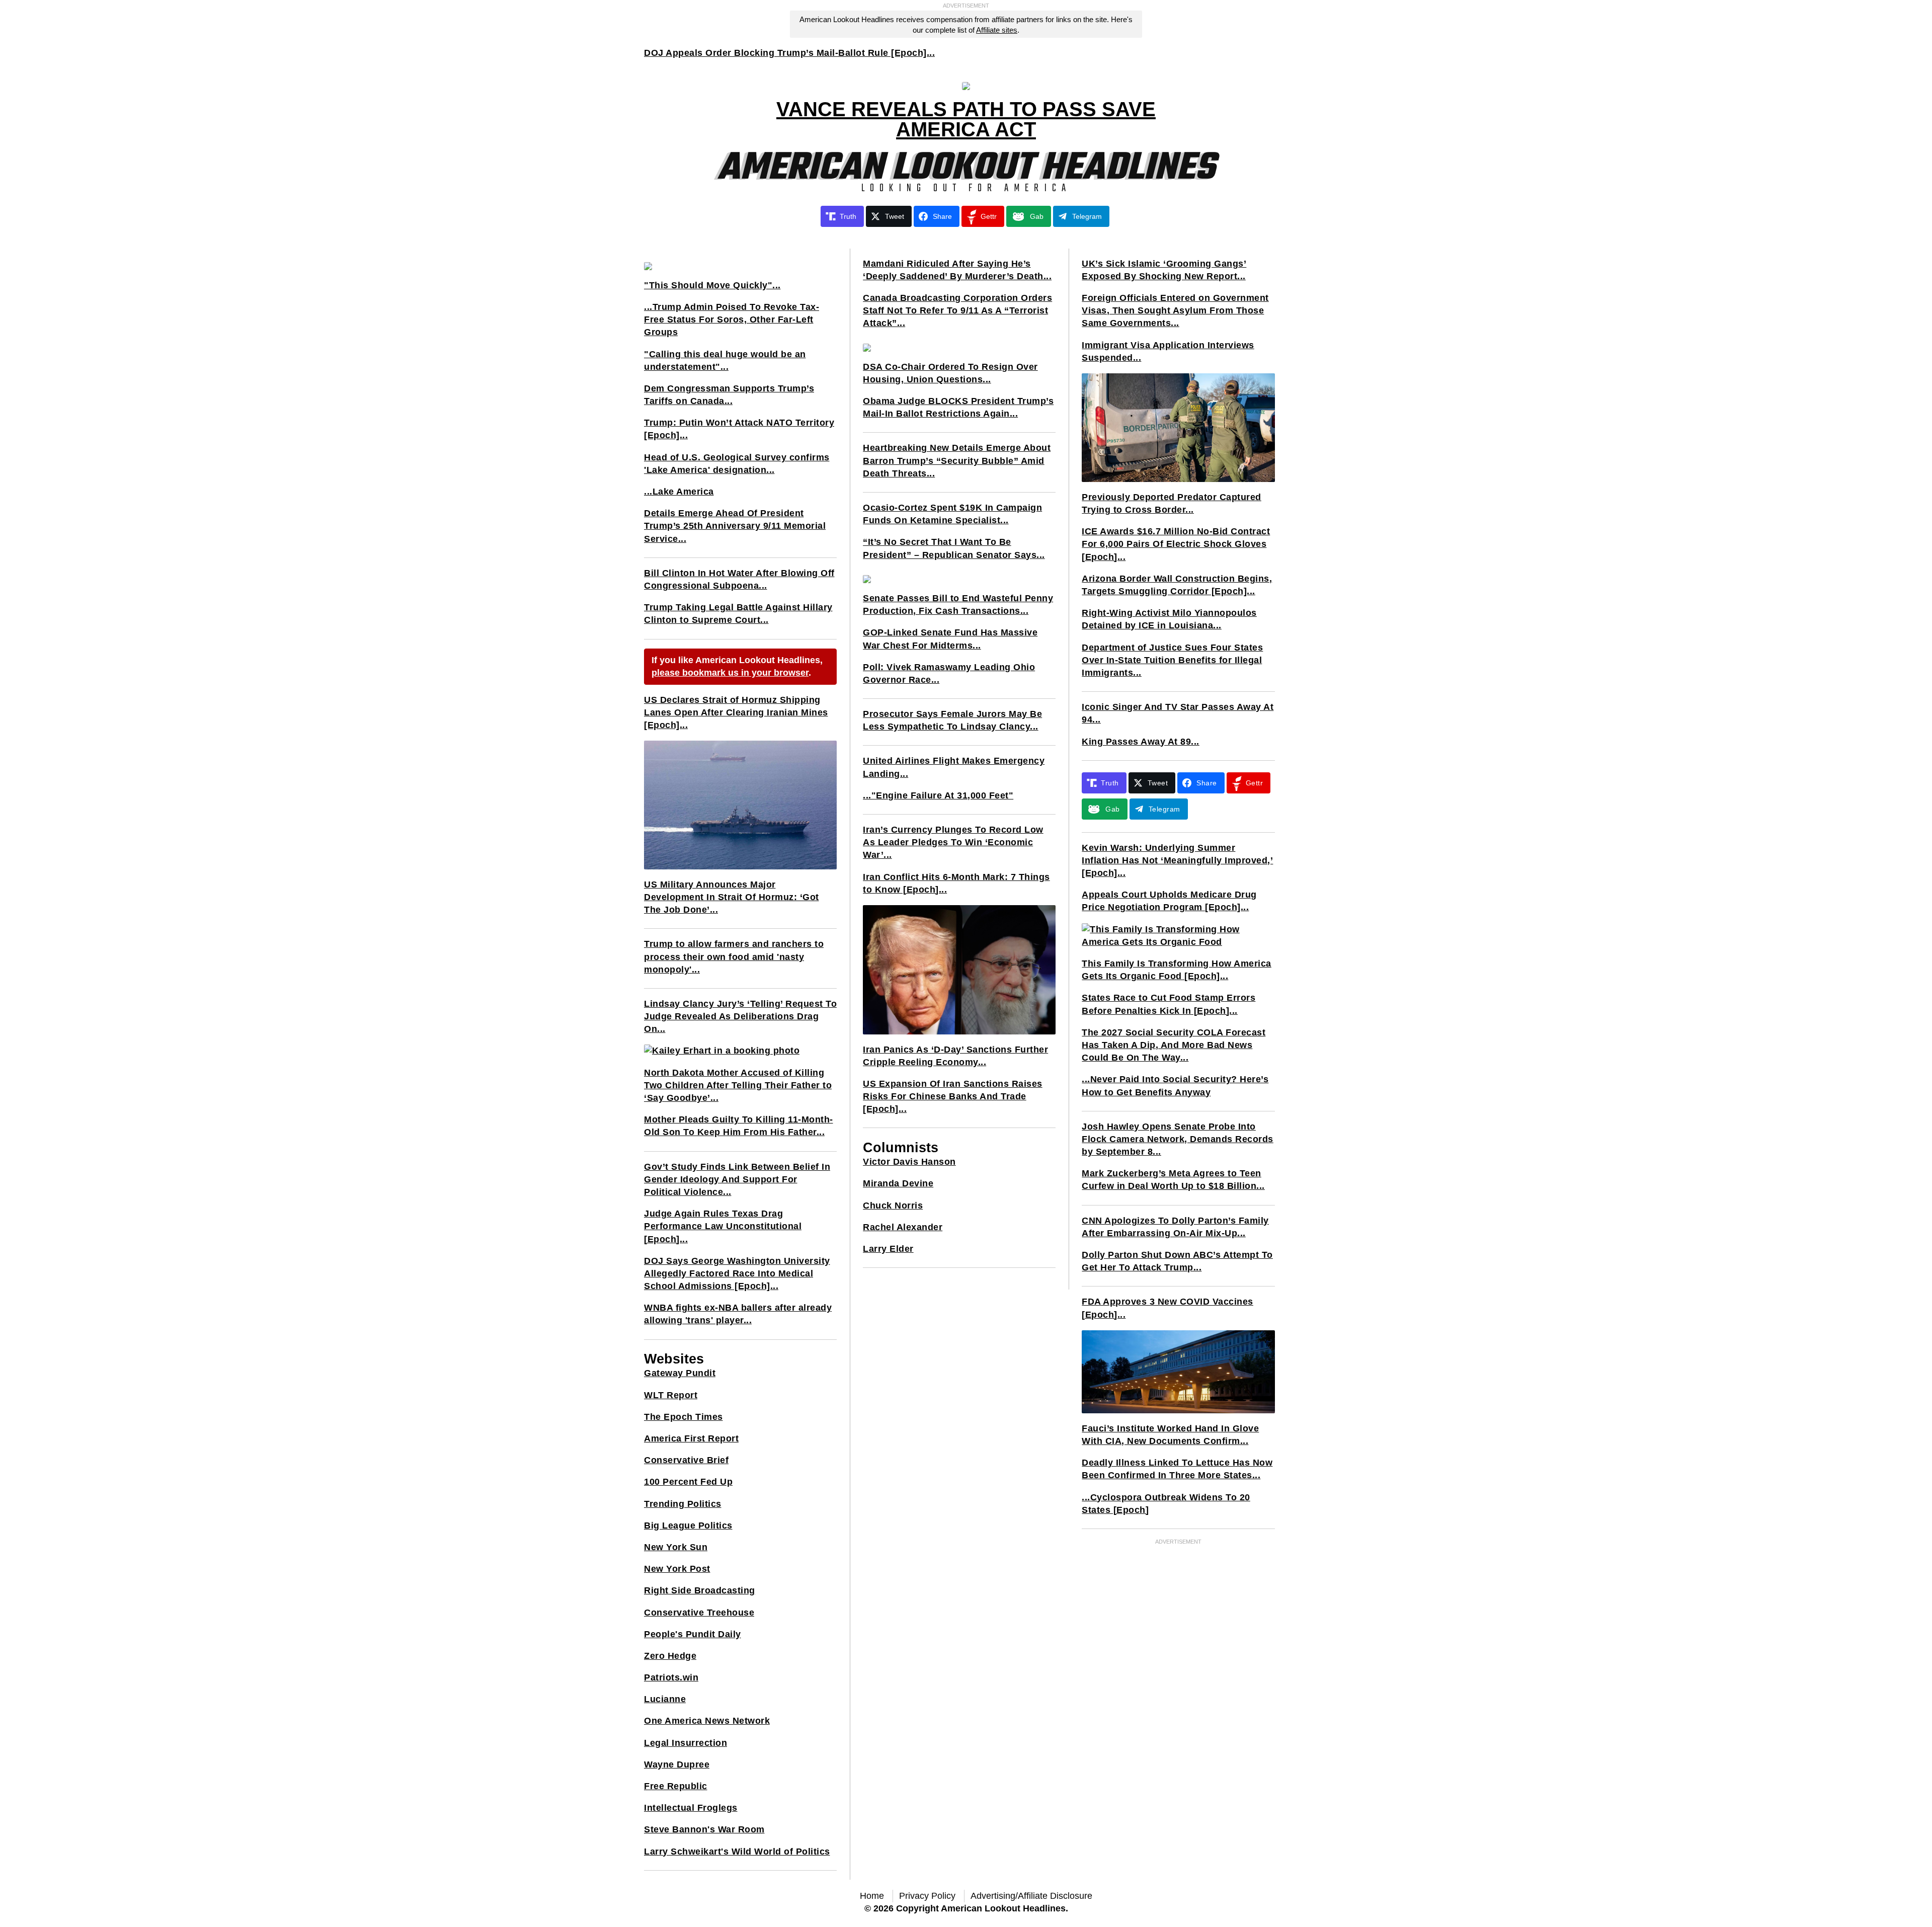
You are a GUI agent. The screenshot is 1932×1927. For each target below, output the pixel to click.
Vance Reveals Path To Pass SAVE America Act (966, 119)
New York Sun (676, 1547)
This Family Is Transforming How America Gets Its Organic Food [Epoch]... (1177, 970)
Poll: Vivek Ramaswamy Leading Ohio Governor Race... (949, 673)
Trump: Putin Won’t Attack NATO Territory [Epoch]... (739, 429)
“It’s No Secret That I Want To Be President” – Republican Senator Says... (954, 548)
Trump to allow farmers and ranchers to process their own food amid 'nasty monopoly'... (734, 956)
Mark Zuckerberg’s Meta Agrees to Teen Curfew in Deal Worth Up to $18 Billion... (1173, 1180)
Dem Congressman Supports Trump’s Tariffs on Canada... (729, 395)
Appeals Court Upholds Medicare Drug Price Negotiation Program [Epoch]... (1169, 901)
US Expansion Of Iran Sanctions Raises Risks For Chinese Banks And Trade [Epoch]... (953, 1096)
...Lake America (679, 492)
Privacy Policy (927, 1896)
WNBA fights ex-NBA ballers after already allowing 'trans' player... (738, 1314)
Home (872, 1896)
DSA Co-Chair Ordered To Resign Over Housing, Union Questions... (950, 373)
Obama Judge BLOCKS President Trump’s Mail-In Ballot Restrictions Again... (958, 407)
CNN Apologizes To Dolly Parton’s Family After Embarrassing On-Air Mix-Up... (1175, 1227)
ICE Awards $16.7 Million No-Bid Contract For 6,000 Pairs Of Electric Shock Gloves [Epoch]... (1176, 544)
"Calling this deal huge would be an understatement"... (725, 360)
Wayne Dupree (677, 1764)
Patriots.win (671, 1677)
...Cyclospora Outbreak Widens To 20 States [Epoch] (1166, 1504)
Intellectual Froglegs (691, 1808)
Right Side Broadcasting (700, 1590)
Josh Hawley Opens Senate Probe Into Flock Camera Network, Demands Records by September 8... (1178, 1139)
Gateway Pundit (680, 1373)
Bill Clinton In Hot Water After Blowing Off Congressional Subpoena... (739, 579)
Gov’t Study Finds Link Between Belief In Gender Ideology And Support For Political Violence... (737, 1179)
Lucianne (665, 1699)
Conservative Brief (686, 1460)
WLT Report (671, 1395)
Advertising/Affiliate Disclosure (1031, 1896)
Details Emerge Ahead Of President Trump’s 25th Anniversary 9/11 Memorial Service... (735, 526)
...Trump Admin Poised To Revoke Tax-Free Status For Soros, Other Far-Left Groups (732, 319)
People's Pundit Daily (693, 1634)
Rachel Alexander (903, 1227)
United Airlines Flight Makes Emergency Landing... (954, 767)
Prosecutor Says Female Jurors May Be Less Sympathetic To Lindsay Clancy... (952, 720)
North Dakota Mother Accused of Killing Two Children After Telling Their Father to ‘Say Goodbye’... (738, 1085)
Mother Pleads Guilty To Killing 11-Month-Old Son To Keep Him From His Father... (739, 1126)
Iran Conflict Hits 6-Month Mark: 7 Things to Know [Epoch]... (956, 883)
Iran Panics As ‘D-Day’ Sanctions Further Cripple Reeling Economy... (955, 1056)
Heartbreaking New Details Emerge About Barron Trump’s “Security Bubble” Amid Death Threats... (957, 460)
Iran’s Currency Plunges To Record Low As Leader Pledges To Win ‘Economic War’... (953, 842)
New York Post (677, 1569)
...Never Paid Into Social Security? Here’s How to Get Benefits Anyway (1175, 1086)
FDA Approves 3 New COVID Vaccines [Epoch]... (1168, 1308)
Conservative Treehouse (699, 1613)
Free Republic (676, 1786)
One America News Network (707, 1721)
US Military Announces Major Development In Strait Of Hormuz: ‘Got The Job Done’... (732, 897)
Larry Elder (888, 1249)
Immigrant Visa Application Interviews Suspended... (1168, 351)
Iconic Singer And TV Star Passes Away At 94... (1178, 713)
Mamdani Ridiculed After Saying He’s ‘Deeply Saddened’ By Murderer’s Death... (957, 270)
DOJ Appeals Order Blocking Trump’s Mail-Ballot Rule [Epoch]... (789, 53)
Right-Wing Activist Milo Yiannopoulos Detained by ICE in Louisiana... (1169, 619)
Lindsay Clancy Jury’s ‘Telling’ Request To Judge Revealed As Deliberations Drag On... (740, 1016)
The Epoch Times (683, 1417)
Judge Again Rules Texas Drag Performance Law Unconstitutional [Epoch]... (723, 1226)
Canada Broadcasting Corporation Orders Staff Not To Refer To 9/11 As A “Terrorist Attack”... (957, 310)
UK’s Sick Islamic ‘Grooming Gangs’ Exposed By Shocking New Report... (1164, 270)
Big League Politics (688, 1525)
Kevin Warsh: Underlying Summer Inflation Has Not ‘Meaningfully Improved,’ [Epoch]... (1177, 860)
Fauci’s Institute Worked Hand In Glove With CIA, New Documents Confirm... (1170, 1435)
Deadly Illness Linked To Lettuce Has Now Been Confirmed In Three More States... (1177, 1469)
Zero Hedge (670, 1656)
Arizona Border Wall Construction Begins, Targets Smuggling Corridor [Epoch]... (1177, 585)
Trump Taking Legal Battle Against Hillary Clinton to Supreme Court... (738, 614)
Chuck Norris (893, 1206)
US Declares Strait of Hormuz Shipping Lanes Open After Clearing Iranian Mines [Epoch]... (736, 712)
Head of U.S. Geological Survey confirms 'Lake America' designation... (737, 464)
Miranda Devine (898, 1183)
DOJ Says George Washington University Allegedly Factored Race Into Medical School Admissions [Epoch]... (737, 1273)
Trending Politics (683, 1504)
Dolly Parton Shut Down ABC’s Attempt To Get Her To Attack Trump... (1177, 1261)
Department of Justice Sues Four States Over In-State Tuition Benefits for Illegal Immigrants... (1172, 660)
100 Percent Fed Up (688, 1482)
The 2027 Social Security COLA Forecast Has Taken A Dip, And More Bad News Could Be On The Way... (1174, 1045)
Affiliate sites (997, 30)
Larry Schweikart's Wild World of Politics (737, 1852)
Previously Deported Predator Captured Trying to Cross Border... (1172, 503)
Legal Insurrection (686, 1743)
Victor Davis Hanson (909, 1162)
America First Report (691, 1438)
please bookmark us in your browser (730, 673)
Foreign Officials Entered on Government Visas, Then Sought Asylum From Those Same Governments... (1175, 310)
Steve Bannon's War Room (704, 1829)
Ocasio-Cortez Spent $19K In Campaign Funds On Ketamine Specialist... (952, 514)
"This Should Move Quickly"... (712, 285)
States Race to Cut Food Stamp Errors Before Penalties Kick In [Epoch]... (1169, 1004)
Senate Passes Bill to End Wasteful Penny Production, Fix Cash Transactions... (958, 605)
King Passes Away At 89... (1141, 742)
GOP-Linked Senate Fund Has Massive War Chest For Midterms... (950, 639)
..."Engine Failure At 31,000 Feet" (938, 795)
